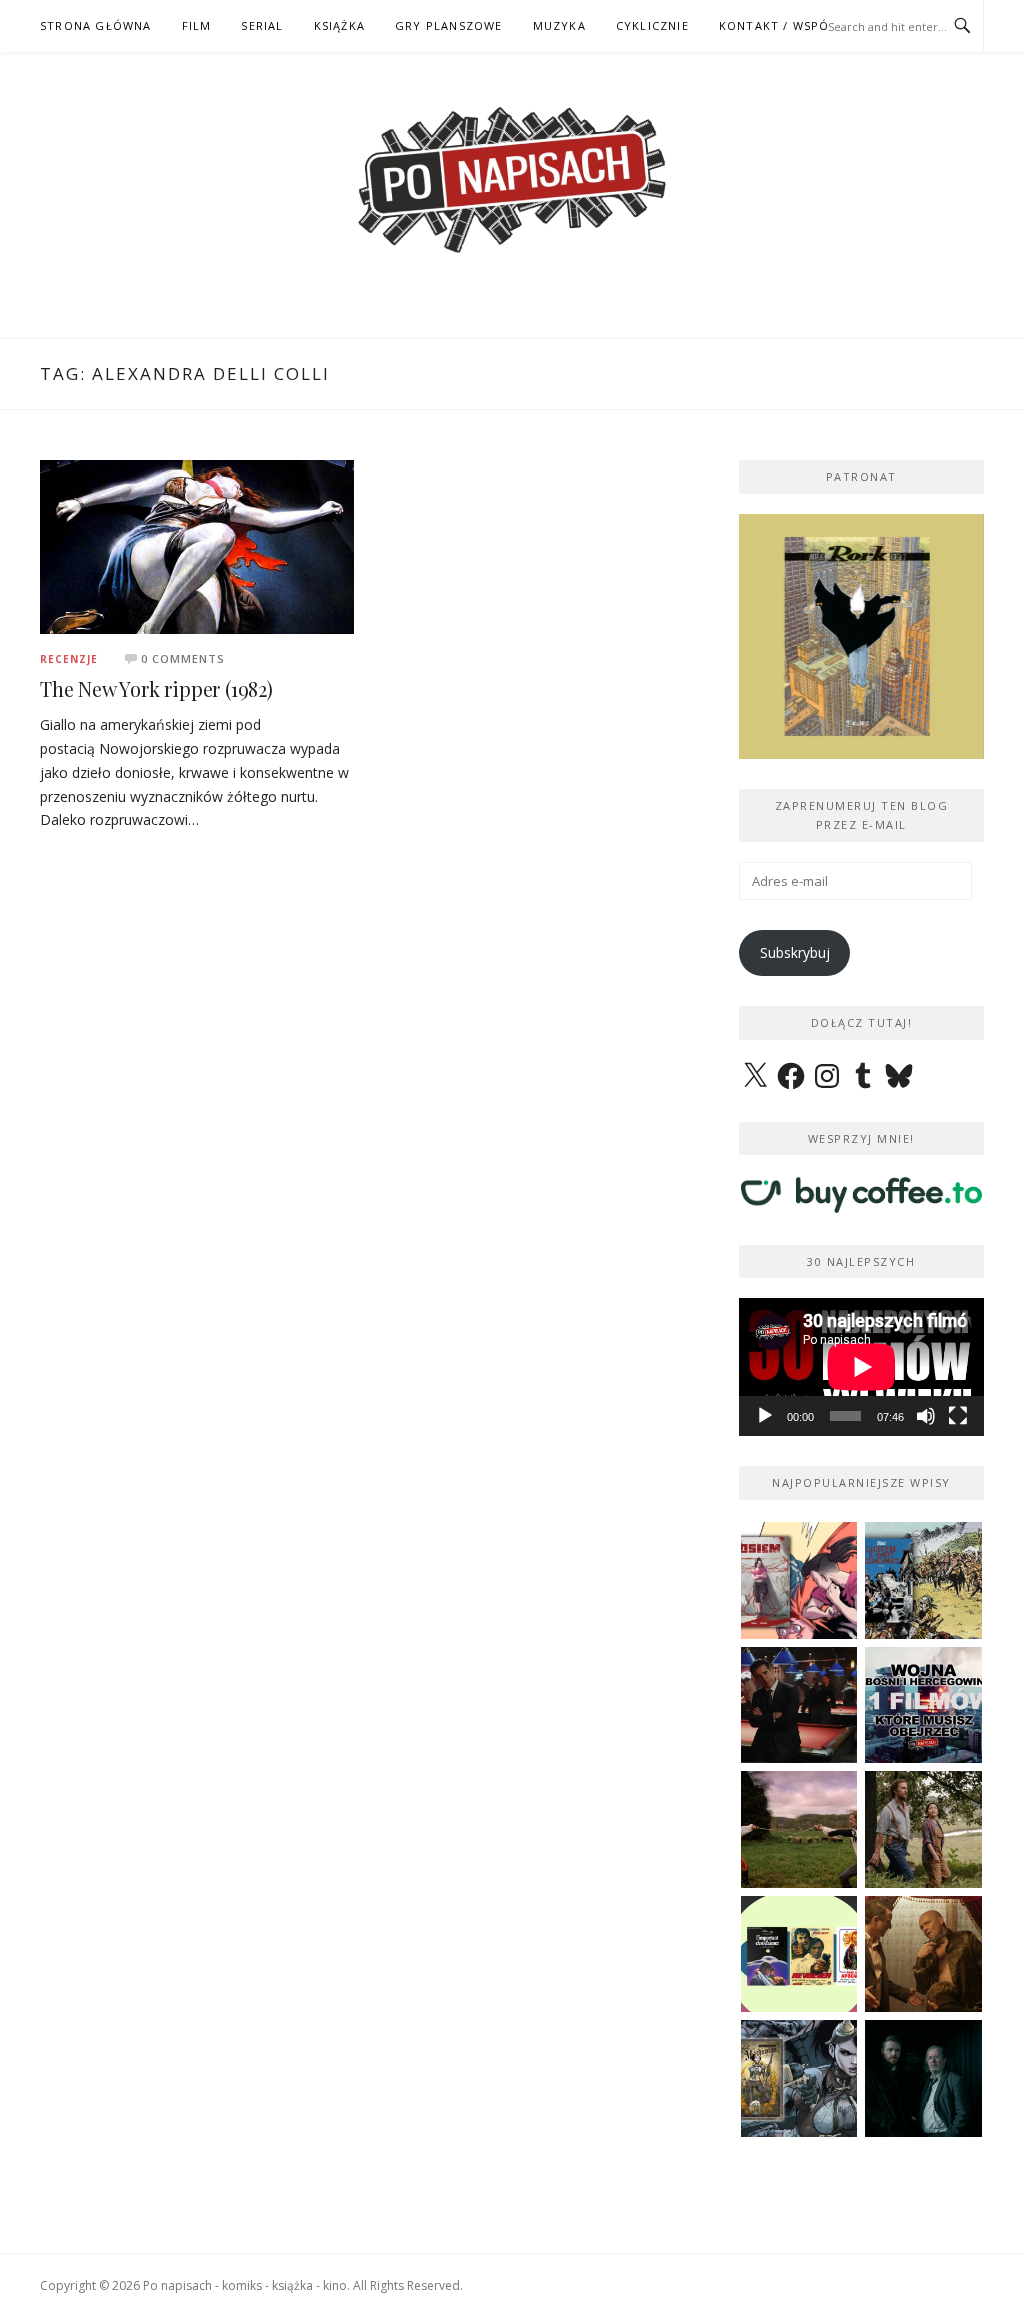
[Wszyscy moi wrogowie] (923, 1829)
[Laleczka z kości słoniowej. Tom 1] (923, 1580)
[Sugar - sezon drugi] (799, 1705)
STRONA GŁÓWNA (96, 25)
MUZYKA (559, 25)
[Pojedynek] (799, 1829)
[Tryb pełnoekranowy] (958, 1416)
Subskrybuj (795, 952)
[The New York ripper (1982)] (197, 545)
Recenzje (69, 659)
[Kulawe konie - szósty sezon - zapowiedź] (923, 2078)
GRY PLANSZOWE (449, 25)
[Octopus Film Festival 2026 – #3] (799, 1954)
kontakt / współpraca (798, 25)
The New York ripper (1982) (156, 688)
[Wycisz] (926, 1416)
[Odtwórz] (765, 1416)
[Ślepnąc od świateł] (923, 1954)
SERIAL (262, 25)
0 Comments (183, 658)
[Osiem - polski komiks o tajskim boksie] (799, 1580)
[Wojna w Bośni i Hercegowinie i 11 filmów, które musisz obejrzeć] (923, 1705)
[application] (861, 1367)
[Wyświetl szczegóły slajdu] (861, 636)
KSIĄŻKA (339, 25)
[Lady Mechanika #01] (799, 2078)
